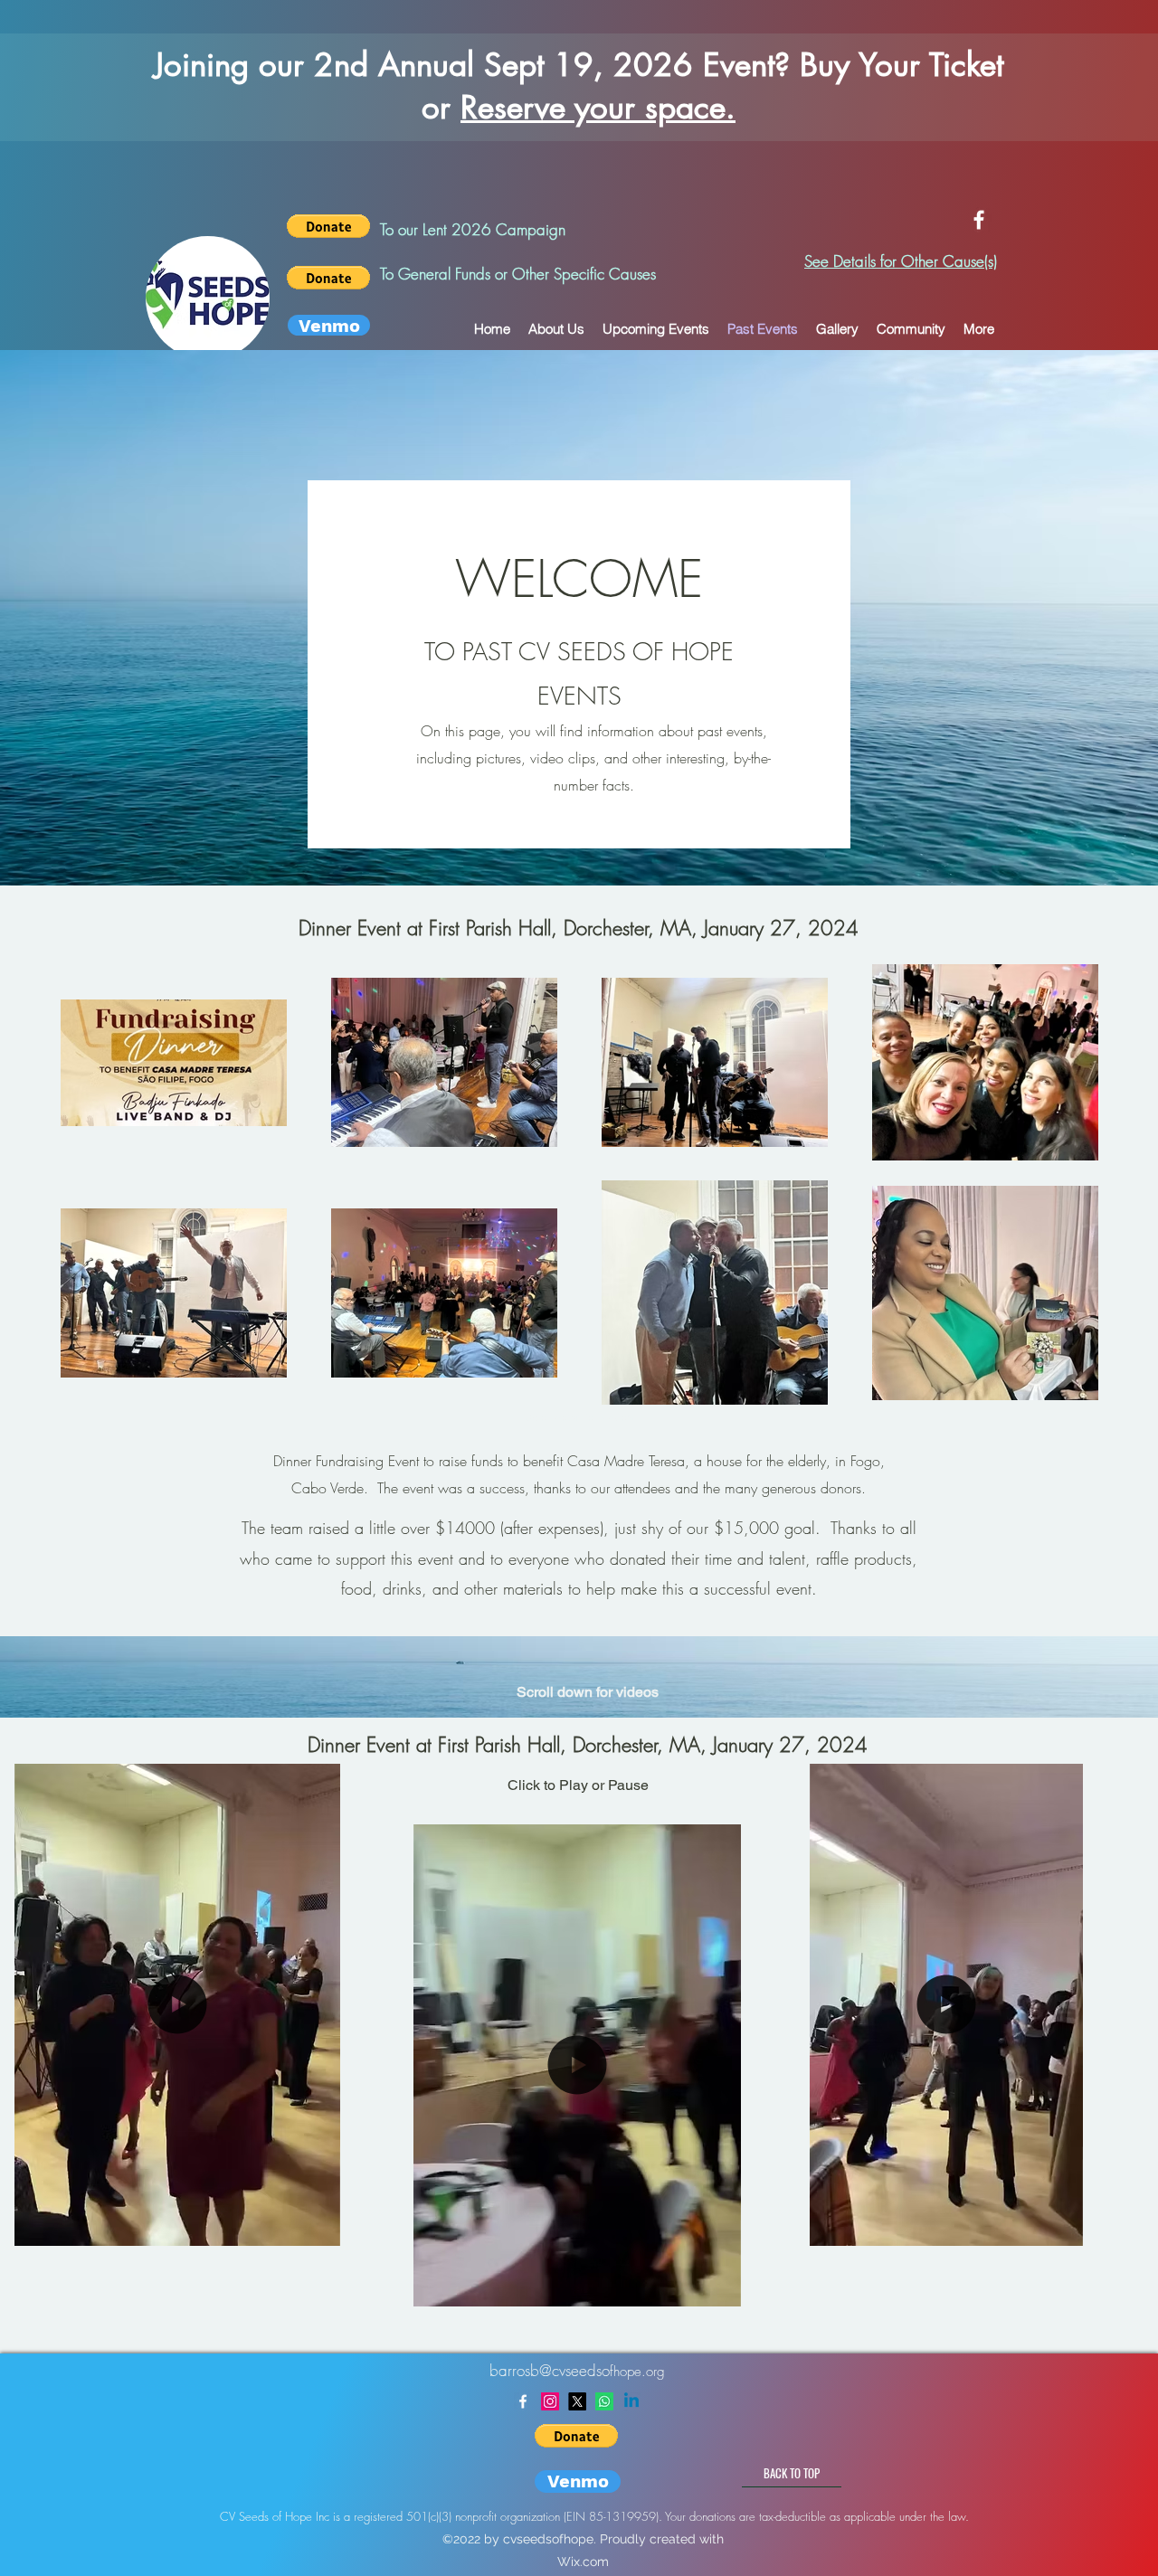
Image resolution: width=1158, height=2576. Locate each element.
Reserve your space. (598, 107)
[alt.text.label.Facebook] (979, 220)
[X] (577, 2401)
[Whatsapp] (604, 2401)
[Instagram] (550, 2401)
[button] (317, 2226)
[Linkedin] (631, 2401)
